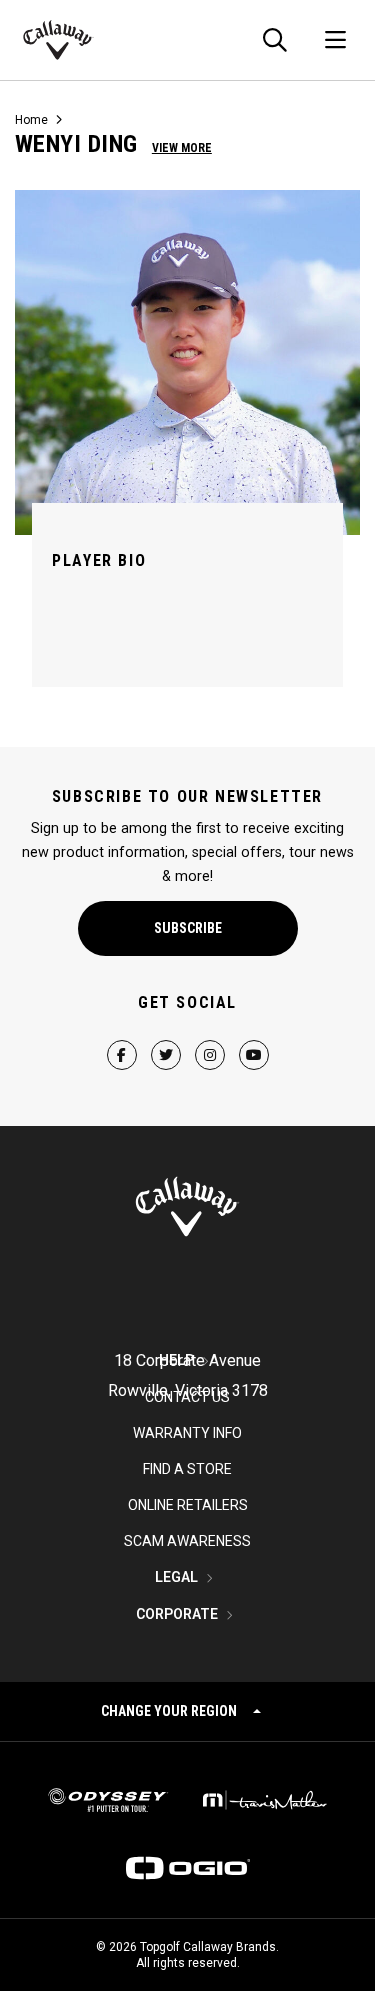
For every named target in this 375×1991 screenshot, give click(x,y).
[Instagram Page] (210, 1038)
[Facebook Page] (122, 1038)
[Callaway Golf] (58, 40)
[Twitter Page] (166, 1038)
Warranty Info (187, 1433)
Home (31, 120)
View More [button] (182, 148)
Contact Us (187, 1397)
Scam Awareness (187, 1541)
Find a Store (187, 1469)
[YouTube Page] (254, 1038)
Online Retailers (188, 1505)
